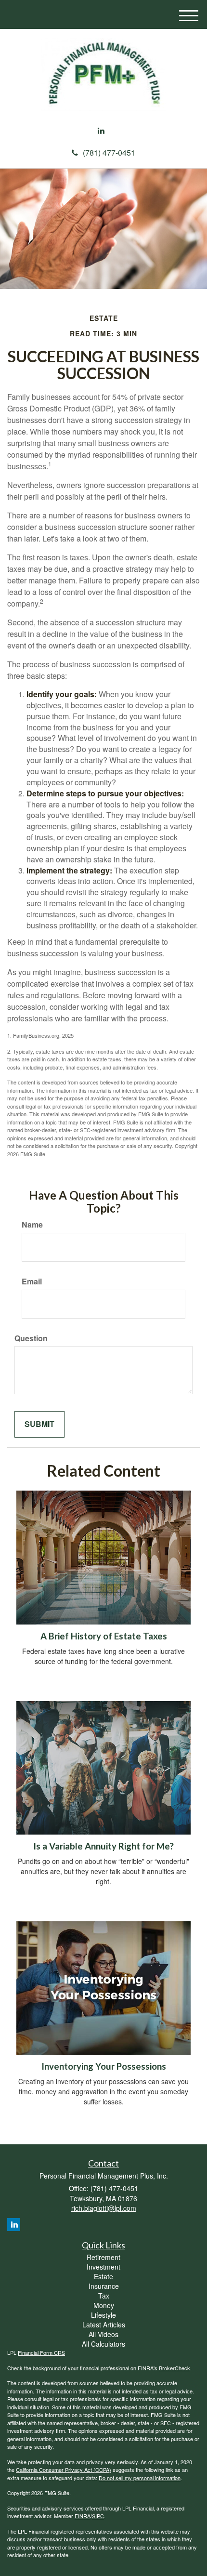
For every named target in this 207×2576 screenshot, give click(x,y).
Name (32, 1225)
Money (104, 2305)
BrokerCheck (175, 2368)
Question (31, 1338)
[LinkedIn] (101, 131)
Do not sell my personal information (140, 2478)
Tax (104, 2296)
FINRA (83, 2516)
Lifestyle (103, 2315)
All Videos (103, 2334)
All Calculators (103, 2344)
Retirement (103, 2257)
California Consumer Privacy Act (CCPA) (64, 2470)
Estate (103, 2276)
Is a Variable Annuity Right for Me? (103, 1846)
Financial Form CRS (41, 2352)
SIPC (98, 2516)
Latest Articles (104, 2325)
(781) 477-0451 (109, 152)
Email (32, 1281)
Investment (103, 2267)
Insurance (104, 2286)
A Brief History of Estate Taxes (104, 1636)
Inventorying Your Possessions (104, 2066)
